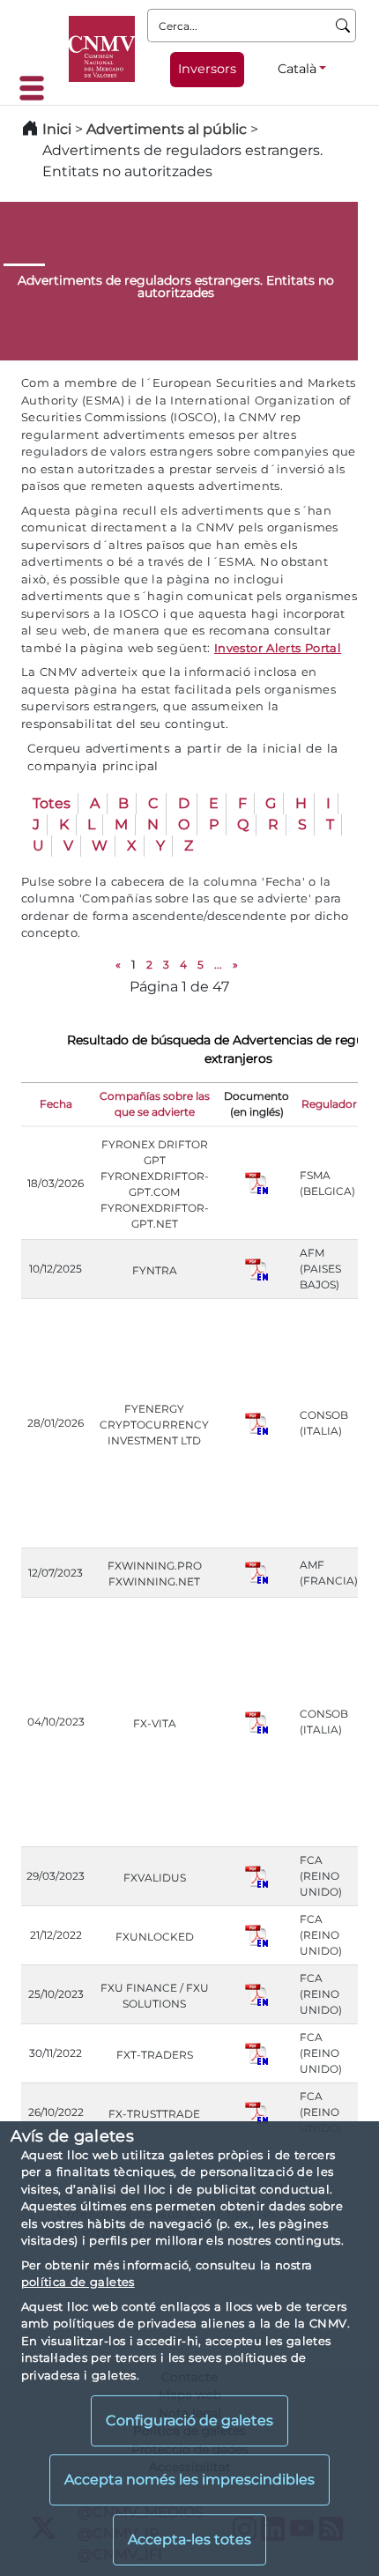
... (218, 965)
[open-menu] (37, 88)
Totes (52, 803)
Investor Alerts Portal (278, 648)
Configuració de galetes (189, 2420)
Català (297, 69)
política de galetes (78, 2282)
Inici (57, 129)
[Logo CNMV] (102, 49)
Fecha (56, 1104)
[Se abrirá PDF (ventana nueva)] (256, 1182)
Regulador (329, 1104)
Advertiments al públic (167, 129)
